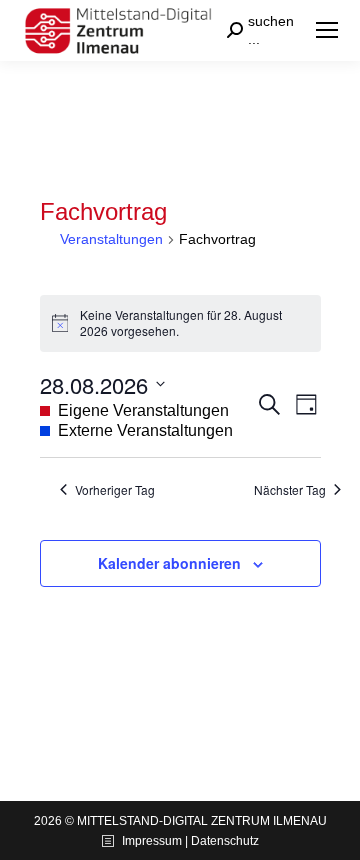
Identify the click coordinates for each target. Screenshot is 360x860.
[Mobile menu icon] (327, 30)
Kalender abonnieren (169, 563)
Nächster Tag (290, 490)
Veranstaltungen (111, 239)
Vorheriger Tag (115, 490)
